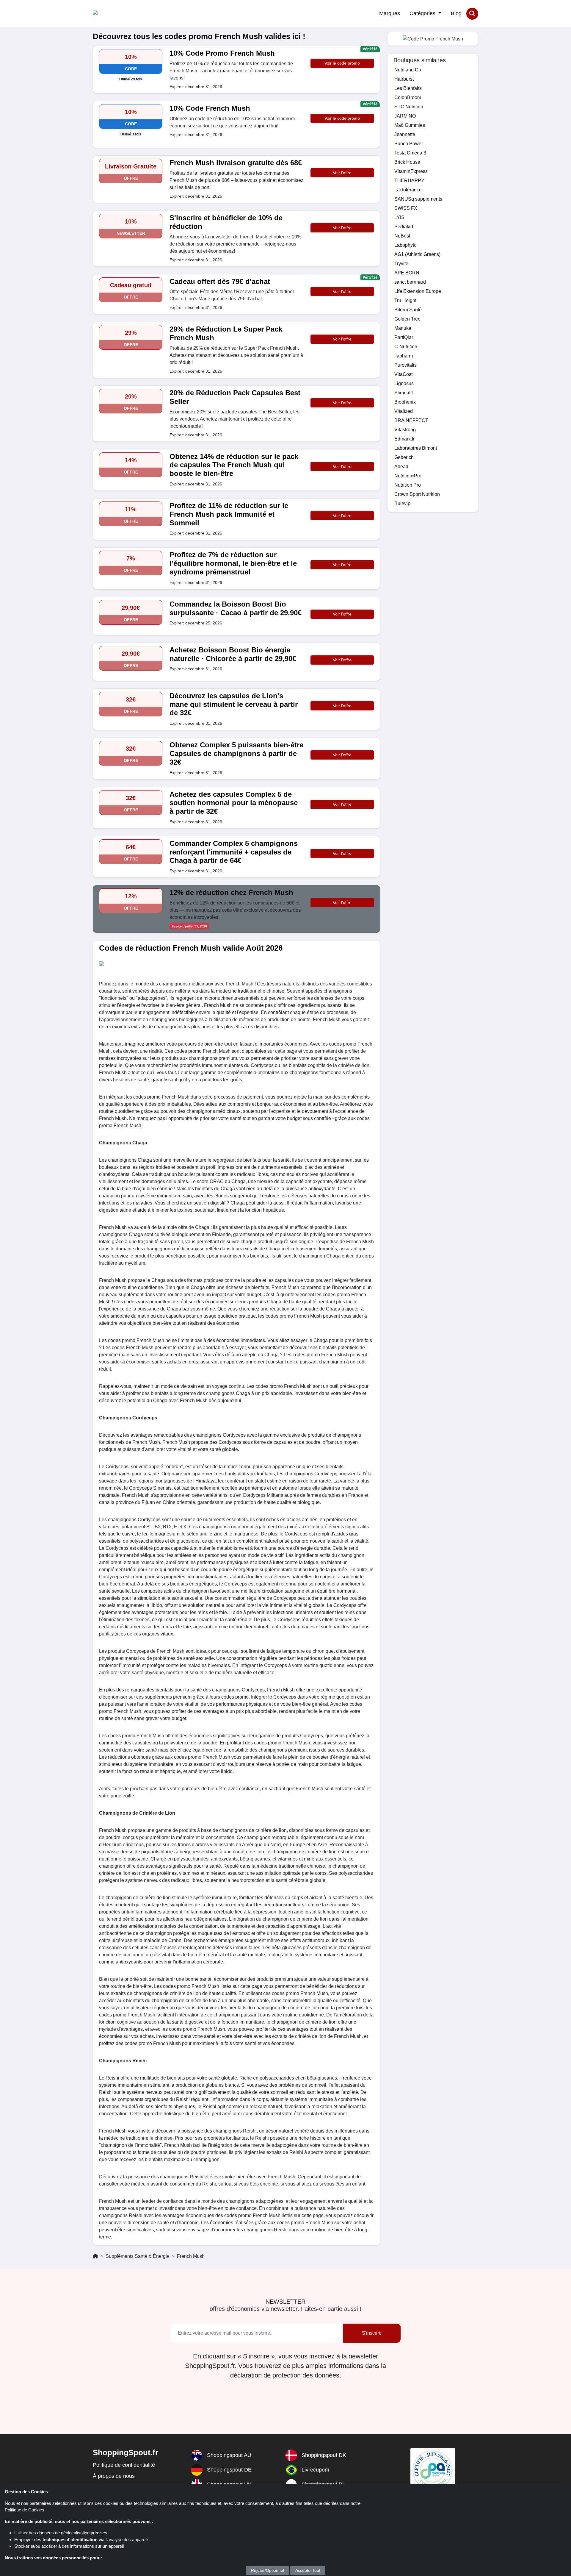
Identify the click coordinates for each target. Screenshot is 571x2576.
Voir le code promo (342, 63)
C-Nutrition (406, 347)
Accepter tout (308, 2570)
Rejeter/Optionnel (268, 2570)
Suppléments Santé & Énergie (138, 2256)
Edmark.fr (404, 439)
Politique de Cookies (25, 2510)
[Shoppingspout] (111, 14)
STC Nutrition (409, 107)
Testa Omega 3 (410, 153)
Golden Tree (407, 319)
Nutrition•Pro (408, 476)
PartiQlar (404, 337)
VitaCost (403, 374)
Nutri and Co (408, 70)
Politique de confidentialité (124, 2465)
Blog (456, 13)
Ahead (401, 467)
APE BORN (407, 273)
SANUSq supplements (418, 199)
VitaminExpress (411, 171)
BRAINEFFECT (411, 420)
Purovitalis (405, 365)
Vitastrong (405, 430)
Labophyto (405, 245)
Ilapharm (404, 356)
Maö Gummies (410, 125)
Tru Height (405, 300)
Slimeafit (404, 393)
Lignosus (404, 383)
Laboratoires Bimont (416, 448)
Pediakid (404, 227)
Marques (390, 13)
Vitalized (404, 411)
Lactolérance (408, 190)
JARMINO (405, 116)
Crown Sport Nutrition (417, 494)
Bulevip (402, 503)
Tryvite (401, 264)
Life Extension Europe (418, 291)
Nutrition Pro (408, 485)
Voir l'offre (342, 173)
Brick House (407, 162)
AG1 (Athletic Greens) (417, 254)
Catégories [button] (423, 13)
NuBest (402, 236)
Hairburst (404, 79)
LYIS (399, 217)
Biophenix (405, 402)
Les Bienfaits (408, 88)
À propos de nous (114, 2476)
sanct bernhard (410, 282)
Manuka (403, 328)
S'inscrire (372, 2333)
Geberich (404, 457)
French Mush (191, 2256)
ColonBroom (408, 97)
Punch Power (409, 144)
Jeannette (405, 134)
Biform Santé (408, 310)
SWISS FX (406, 208)
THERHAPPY (409, 181)
